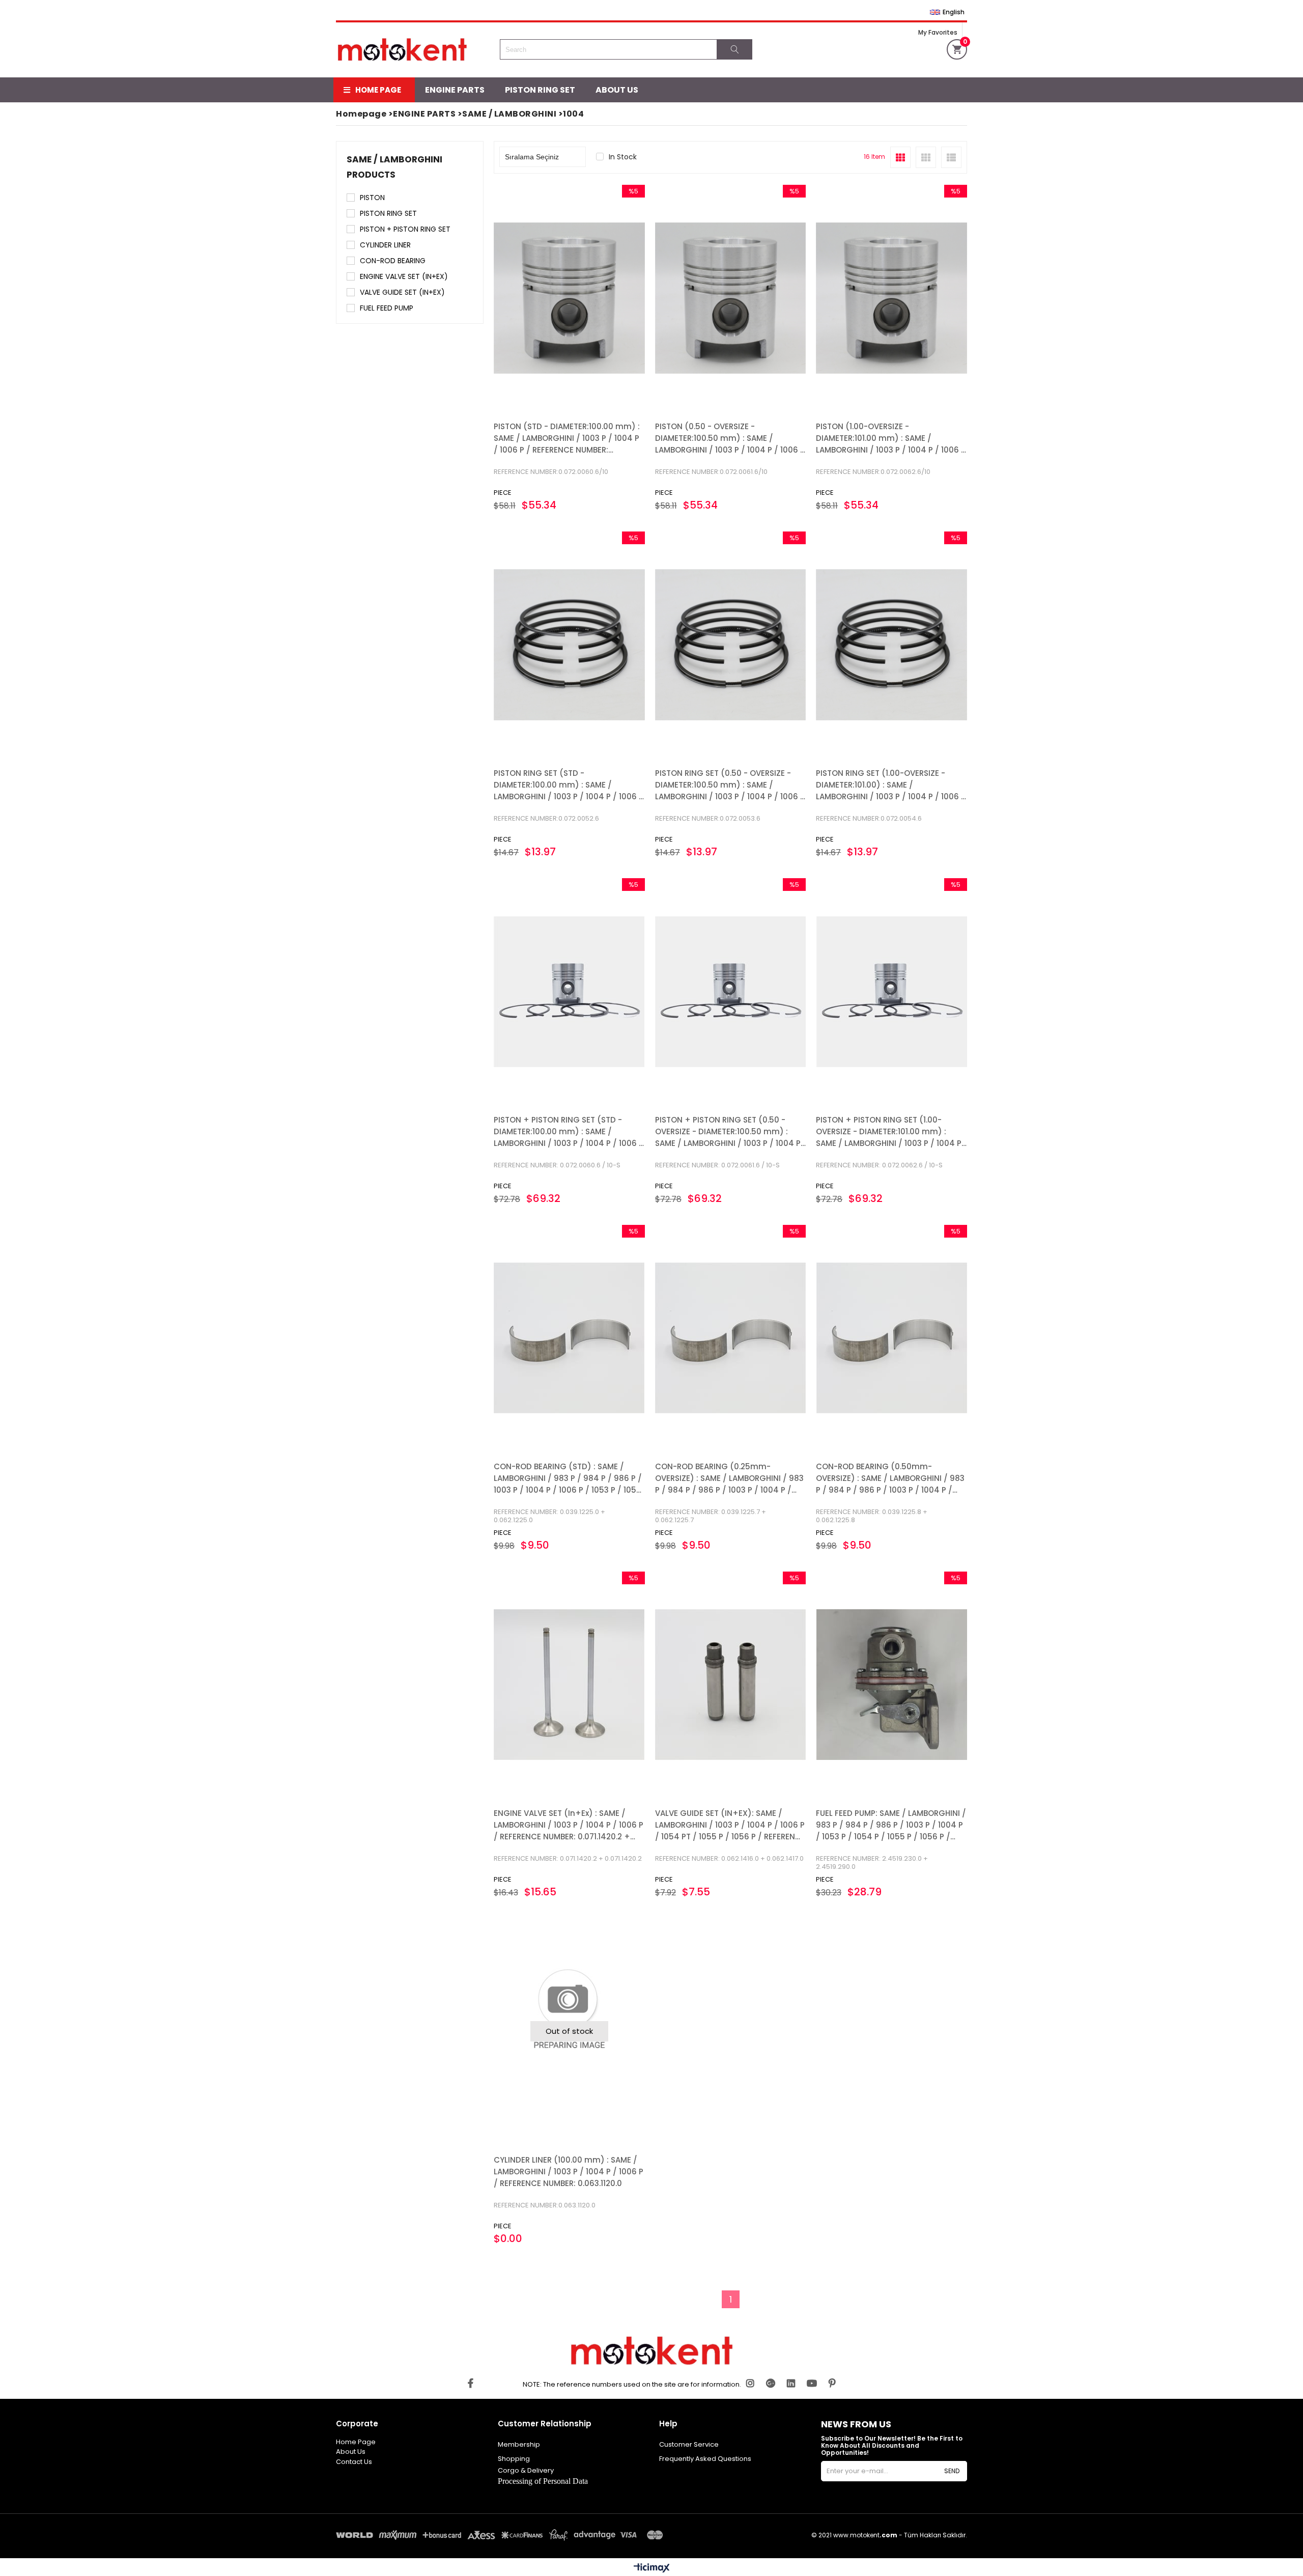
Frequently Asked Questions (705, 2459)
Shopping (514, 2459)
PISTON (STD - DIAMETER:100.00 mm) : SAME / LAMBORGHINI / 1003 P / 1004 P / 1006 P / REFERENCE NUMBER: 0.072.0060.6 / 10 (567, 439)
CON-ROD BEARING (393, 261)
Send (952, 2471)
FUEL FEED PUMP (387, 308)
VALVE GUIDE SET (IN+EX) (402, 292)
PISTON (372, 198)
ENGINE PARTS (455, 90)
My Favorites (938, 32)
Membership (519, 2444)
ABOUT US (617, 90)
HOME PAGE (378, 90)
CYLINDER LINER (385, 245)
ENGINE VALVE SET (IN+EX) (404, 276)
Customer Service (689, 2444)
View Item (605, 298)
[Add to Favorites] (569, 298)
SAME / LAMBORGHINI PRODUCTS (394, 167)
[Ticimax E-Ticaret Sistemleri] (652, 2568)
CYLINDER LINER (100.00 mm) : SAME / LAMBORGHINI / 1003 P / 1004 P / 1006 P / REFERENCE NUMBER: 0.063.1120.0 (569, 2172)
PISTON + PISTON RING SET (405, 229)
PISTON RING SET (540, 90)
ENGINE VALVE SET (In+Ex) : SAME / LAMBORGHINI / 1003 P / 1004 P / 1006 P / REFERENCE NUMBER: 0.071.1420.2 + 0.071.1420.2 (569, 1825)
